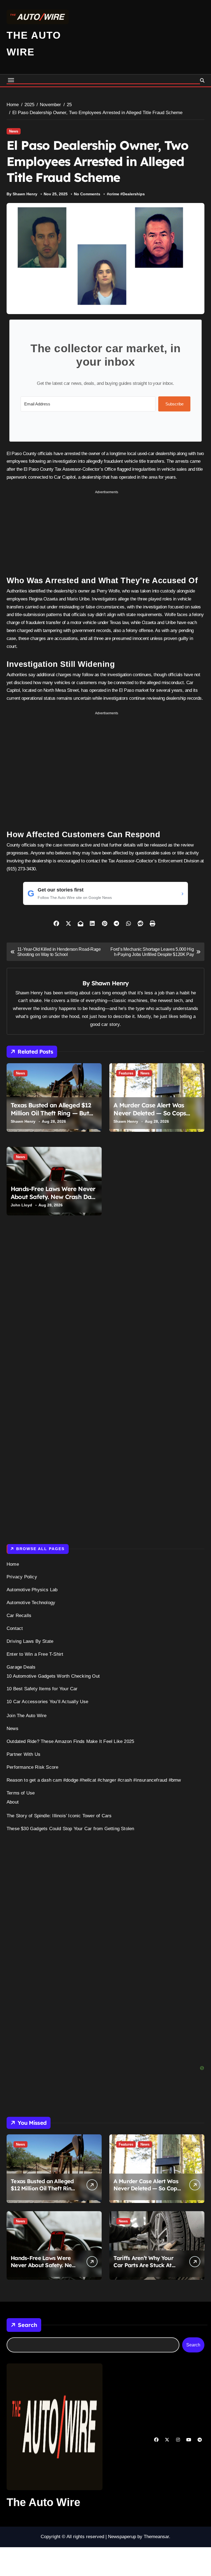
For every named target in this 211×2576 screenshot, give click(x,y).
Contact (15, 1628)
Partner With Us (23, 1754)
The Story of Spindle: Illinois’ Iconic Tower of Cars (59, 1816)
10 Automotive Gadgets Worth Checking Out (53, 1676)
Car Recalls (19, 1616)
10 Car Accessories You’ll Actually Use (48, 1702)
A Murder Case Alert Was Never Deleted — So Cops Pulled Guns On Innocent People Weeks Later (150, 1117)
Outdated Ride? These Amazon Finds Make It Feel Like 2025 (70, 1741)
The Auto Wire (43, 2502)
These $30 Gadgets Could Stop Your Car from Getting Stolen (70, 1829)
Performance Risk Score (32, 1767)
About (13, 1802)
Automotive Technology (31, 1603)
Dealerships (134, 194)
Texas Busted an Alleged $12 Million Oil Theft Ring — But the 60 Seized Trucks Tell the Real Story (51, 1117)
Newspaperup (122, 2537)
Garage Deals (21, 1667)
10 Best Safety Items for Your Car (42, 1689)
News (14, 131)
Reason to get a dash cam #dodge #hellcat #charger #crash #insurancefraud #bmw (94, 1780)
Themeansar (156, 2537)
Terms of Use (21, 1793)
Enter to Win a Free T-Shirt (35, 1654)
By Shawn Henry (22, 194)
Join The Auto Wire (27, 1716)
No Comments (87, 194)
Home (13, 1564)
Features (126, 1073)
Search (27, 2325)
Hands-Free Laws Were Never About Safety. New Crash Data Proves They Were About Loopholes (54, 1201)
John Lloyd (21, 1205)
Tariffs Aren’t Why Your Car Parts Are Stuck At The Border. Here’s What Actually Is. (145, 2269)
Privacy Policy (22, 1577)
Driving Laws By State (30, 1641)
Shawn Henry (110, 983)
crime (114, 194)
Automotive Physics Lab (32, 1590)
